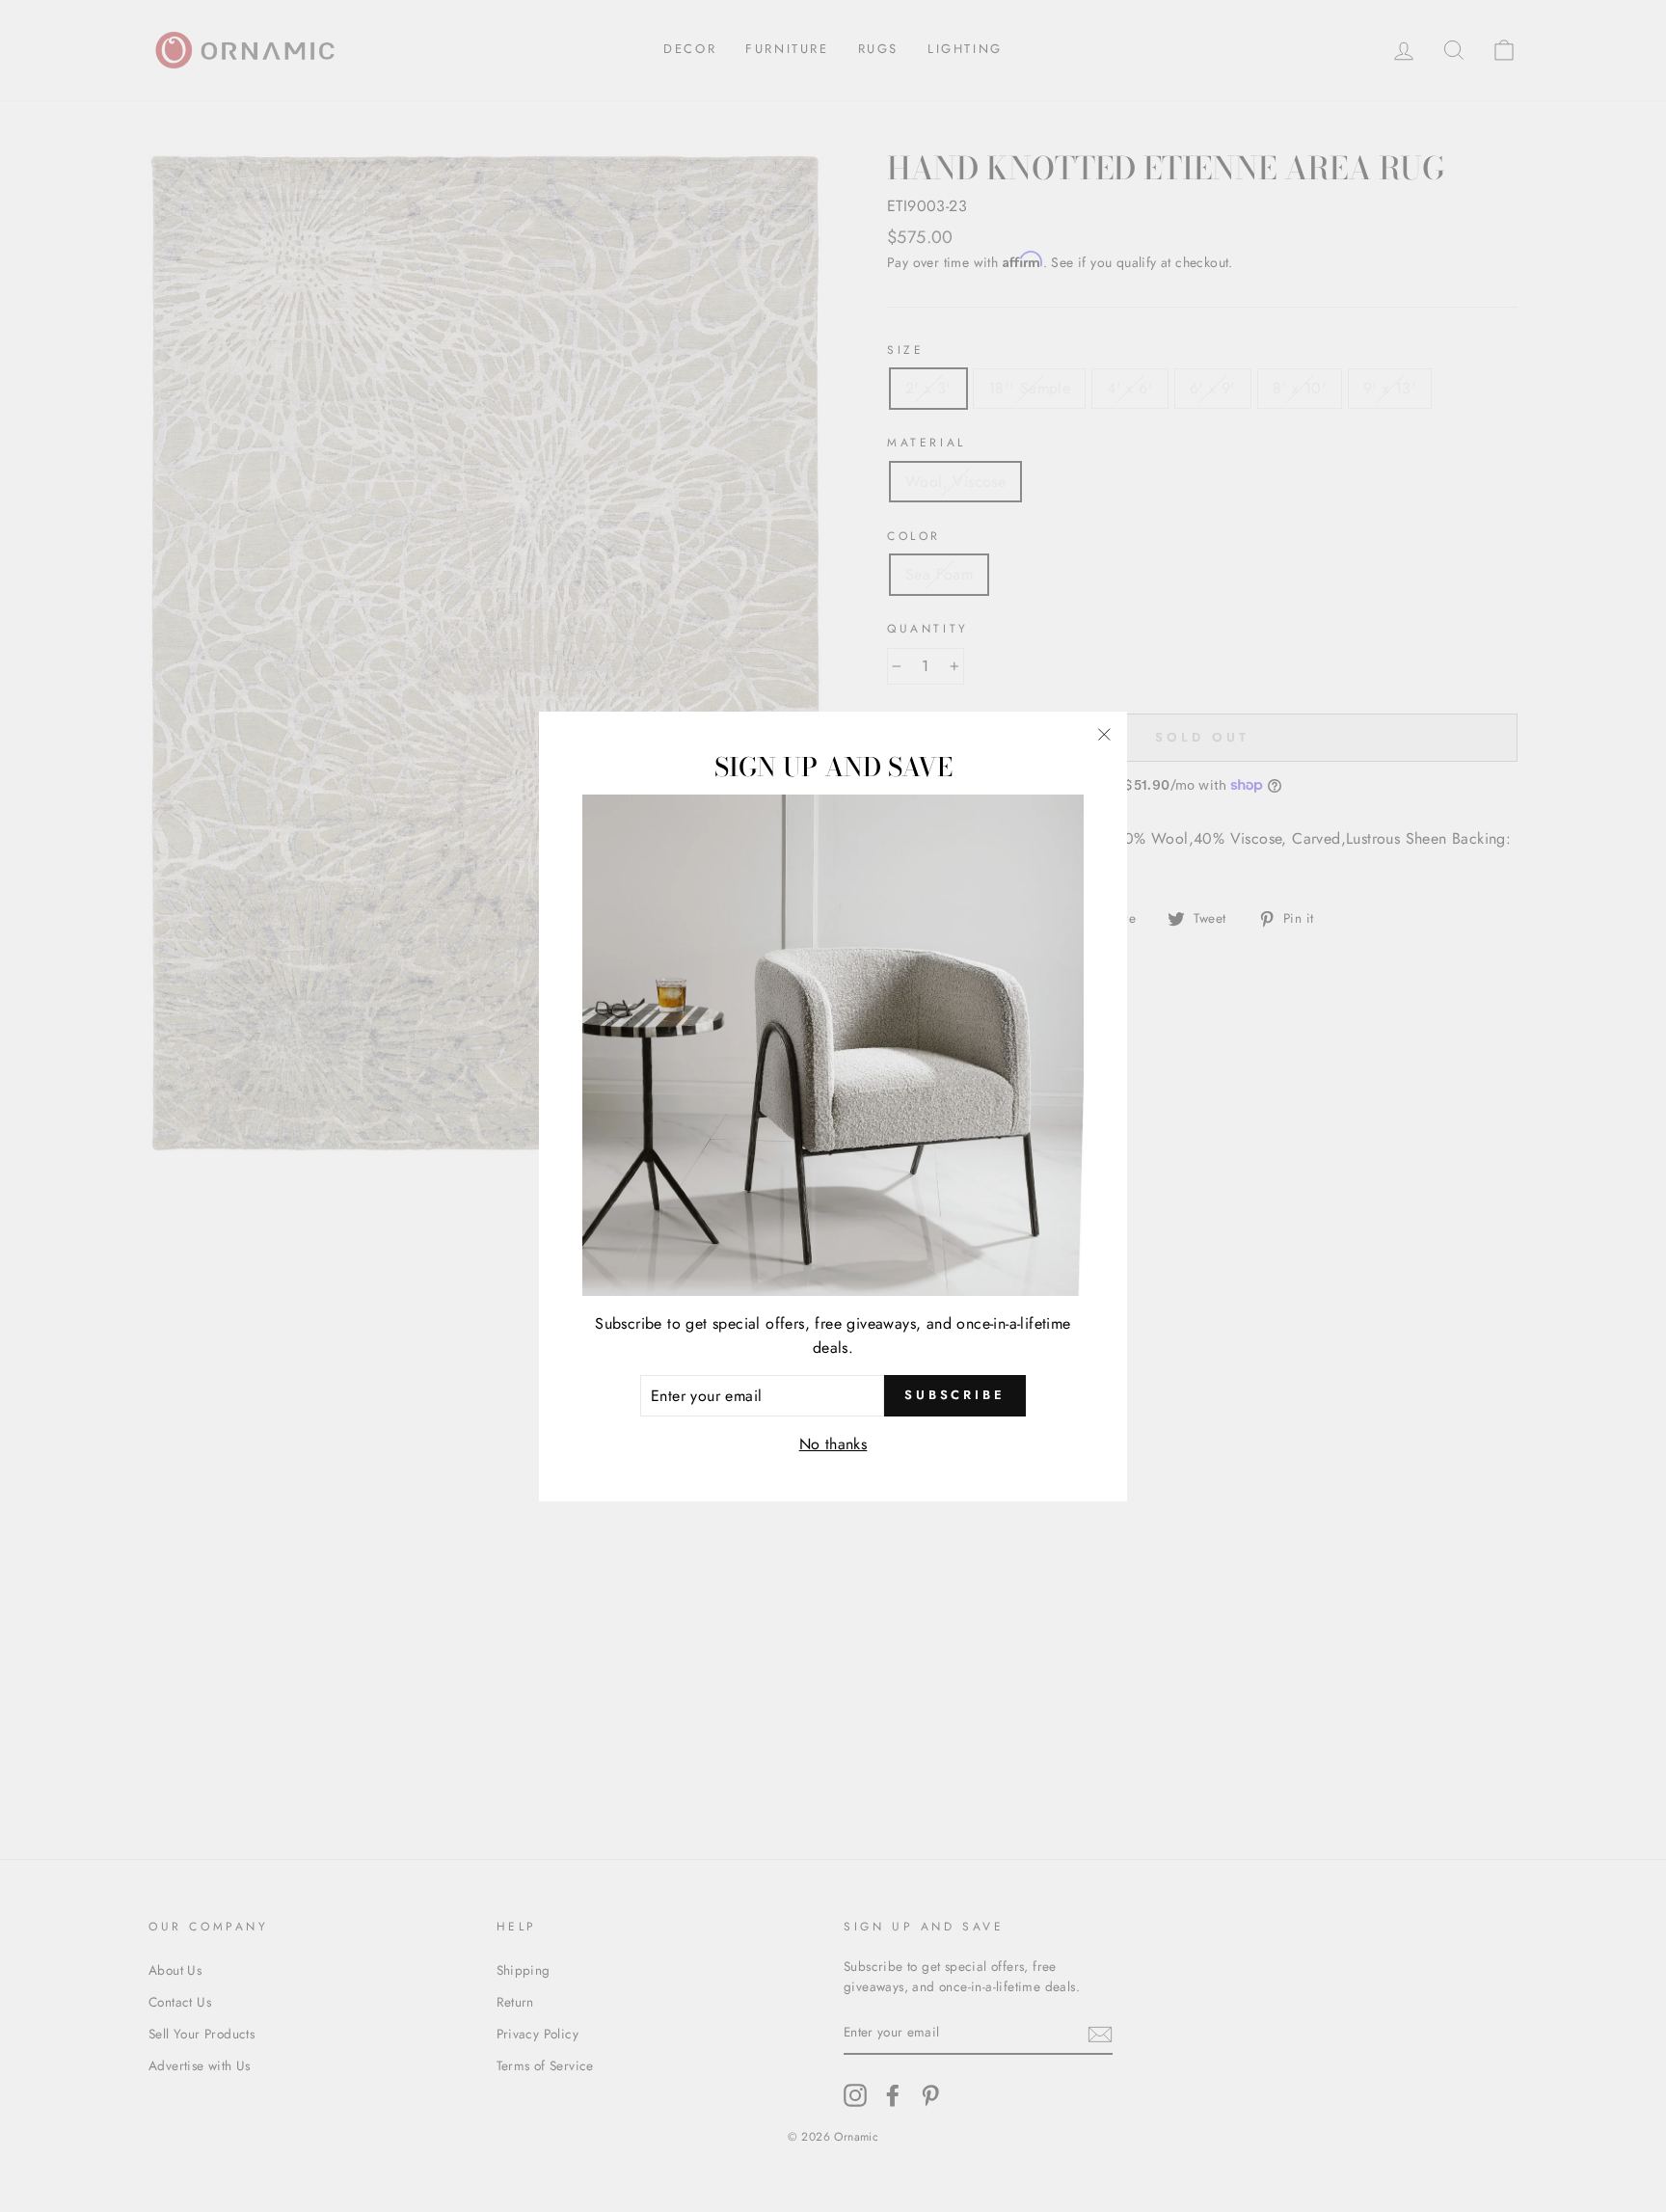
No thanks (833, 1444)
